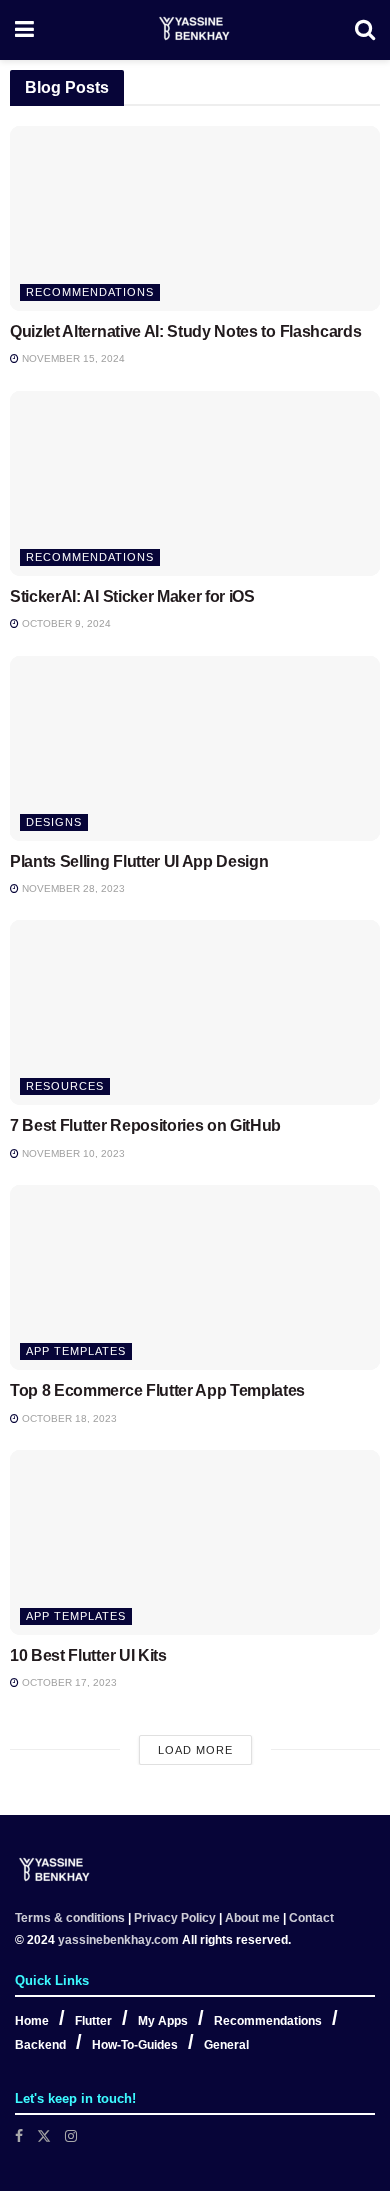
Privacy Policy (175, 1918)
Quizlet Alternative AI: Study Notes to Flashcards (185, 331)
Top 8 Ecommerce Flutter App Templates (157, 1390)
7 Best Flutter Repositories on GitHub (145, 1125)
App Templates (76, 1351)
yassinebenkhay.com (118, 1940)
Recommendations (90, 292)
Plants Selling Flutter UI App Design (139, 861)
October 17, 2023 (68, 1682)
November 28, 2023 (72, 888)
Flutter (93, 2021)
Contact (311, 1918)
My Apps (163, 2021)
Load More (195, 1750)
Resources (65, 1086)
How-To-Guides (135, 2045)
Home (32, 2021)
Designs (54, 822)
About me (252, 1918)
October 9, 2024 (65, 623)
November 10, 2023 (72, 1153)
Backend (40, 2045)
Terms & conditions (70, 1918)
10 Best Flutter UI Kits (88, 1655)
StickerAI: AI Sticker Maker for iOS (132, 596)
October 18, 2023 (68, 1418)
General (226, 2045)
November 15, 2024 (72, 358)
